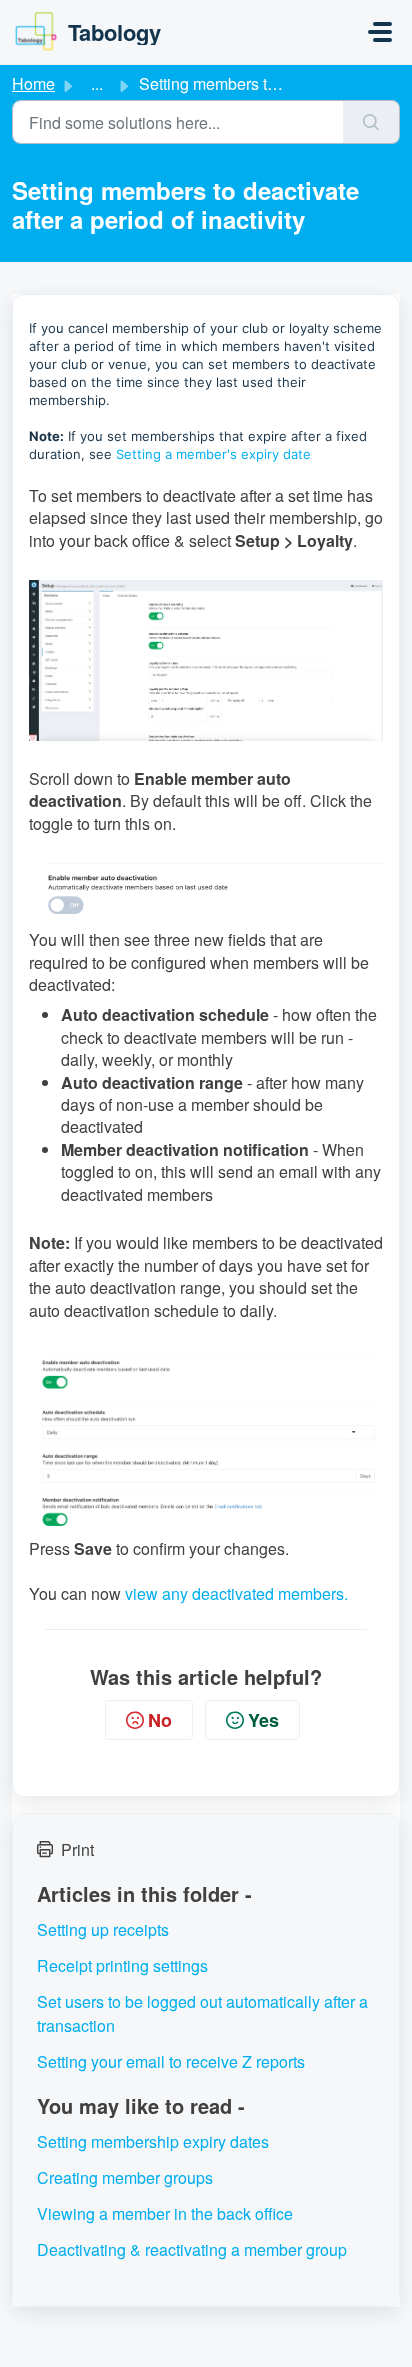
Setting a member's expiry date (213, 454)
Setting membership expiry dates (153, 2141)
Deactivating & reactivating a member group (192, 2249)
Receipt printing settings (122, 1965)
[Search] (371, 122)
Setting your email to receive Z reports (171, 2061)
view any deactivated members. (236, 1593)
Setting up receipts (103, 1929)
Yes (263, 1720)
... (97, 83)
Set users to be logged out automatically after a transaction (202, 2013)
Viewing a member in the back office (165, 2213)
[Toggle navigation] (380, 32)
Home (33, 83)
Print (77, 1849)
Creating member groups (125, 2177)
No (160, 1720)
